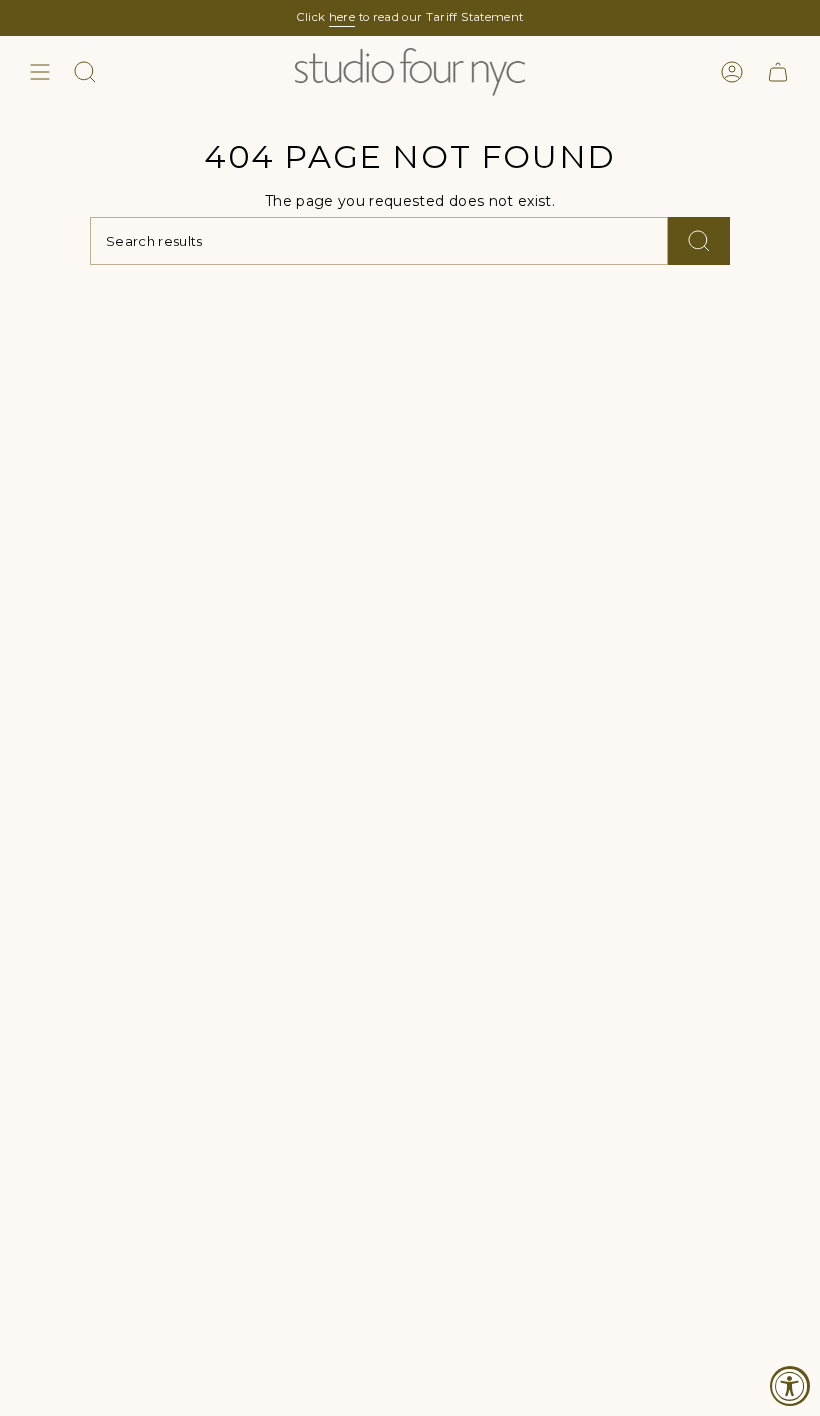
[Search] (699, 241)
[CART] (778, 72)
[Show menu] (40, 72)
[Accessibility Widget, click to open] (790, 1386)
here (342, 17)
